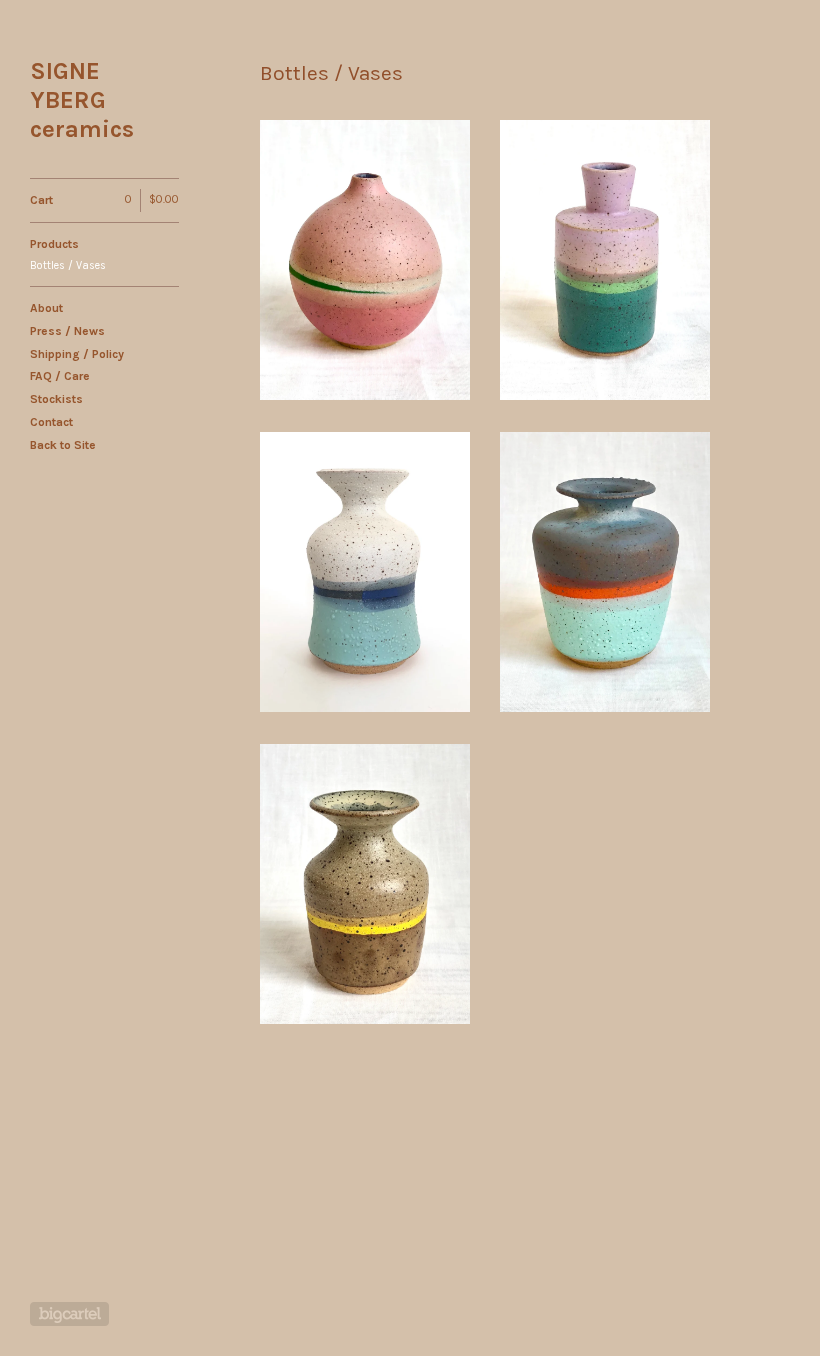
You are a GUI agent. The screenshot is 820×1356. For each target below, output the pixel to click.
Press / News (67, 331)
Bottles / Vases (68, 265)
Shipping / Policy (77, 354)
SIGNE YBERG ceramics (82, 100)
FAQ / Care (60, 376)
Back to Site (63, 445)
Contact (51, 422)
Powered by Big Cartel (69, 1314)
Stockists (56, 399)
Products (54, 244)
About (46, 308)
